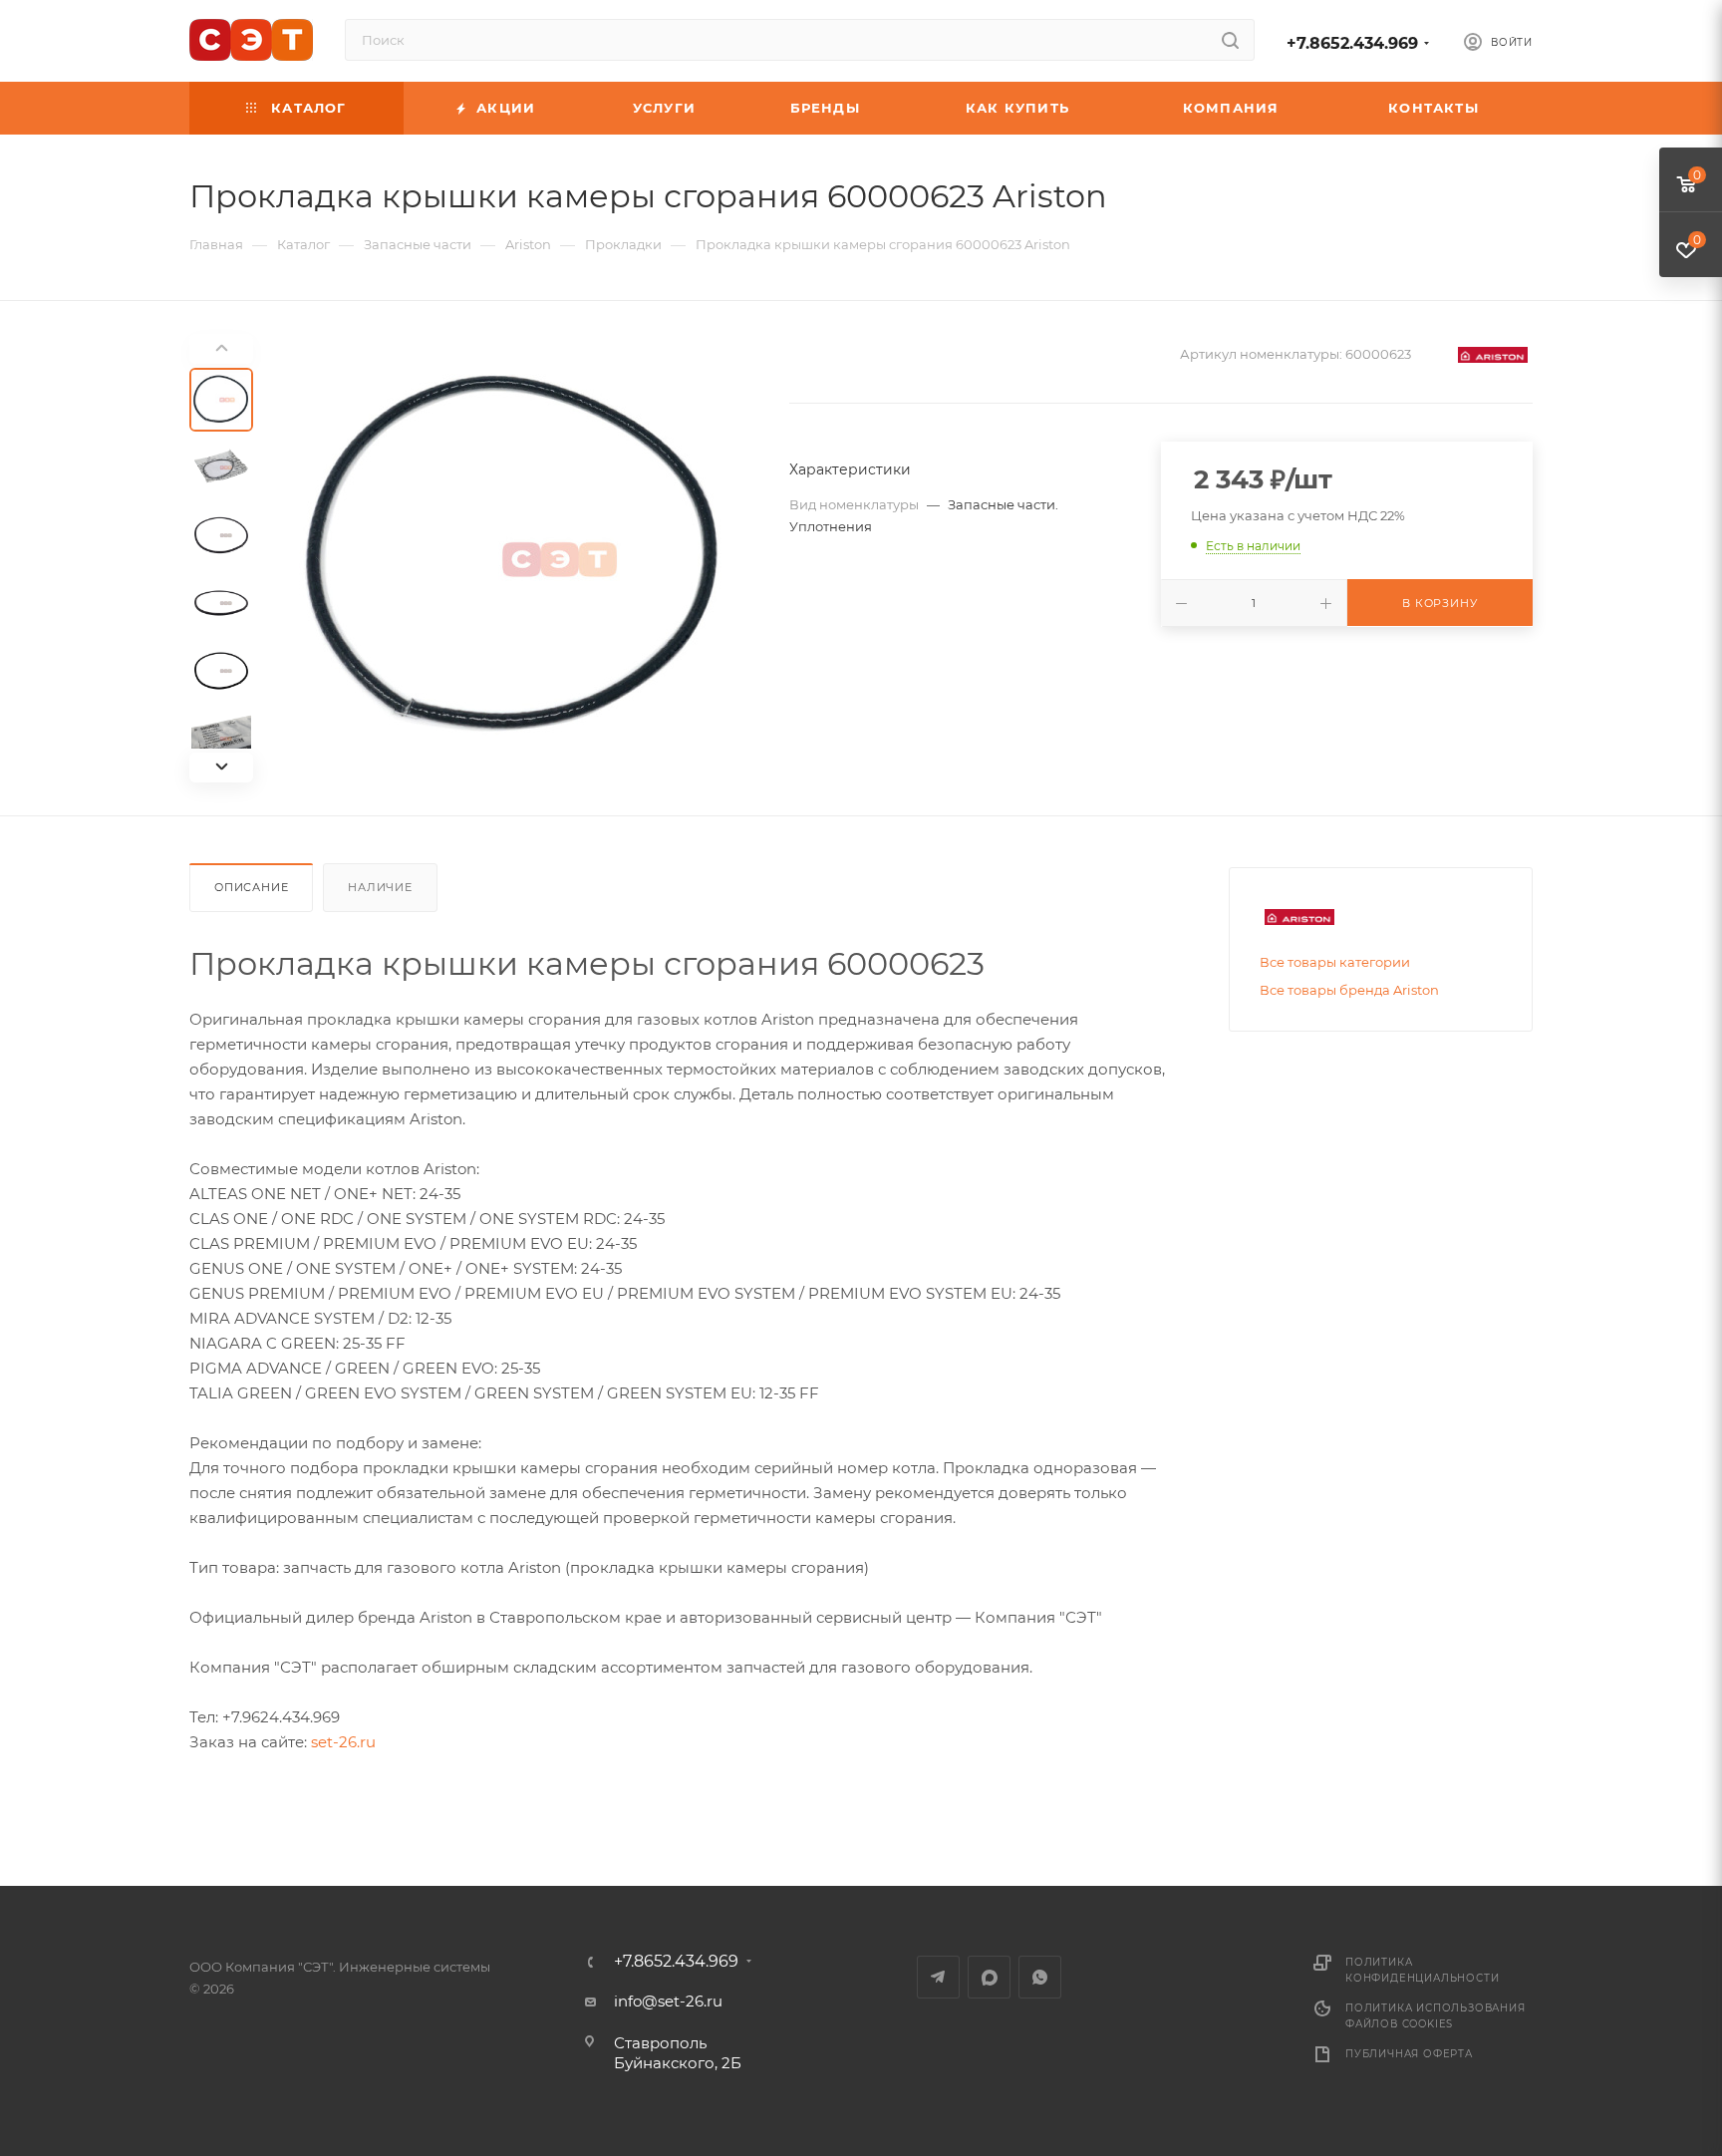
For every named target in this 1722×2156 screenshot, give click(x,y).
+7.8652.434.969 (1352, 43)
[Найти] (1230, 40)
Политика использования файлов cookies (1435, 2016)
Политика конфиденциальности (1422, 1970)
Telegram (938, 1977)
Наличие (380, 887)
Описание (251, 887)
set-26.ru (343, 1742)
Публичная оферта (1409, 2054)
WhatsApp (1040, 1977)
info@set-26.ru (668, 2001)
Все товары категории (1335, 962)
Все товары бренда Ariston (1349, 990)
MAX (989, 1977)
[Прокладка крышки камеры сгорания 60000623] (515, 558)
